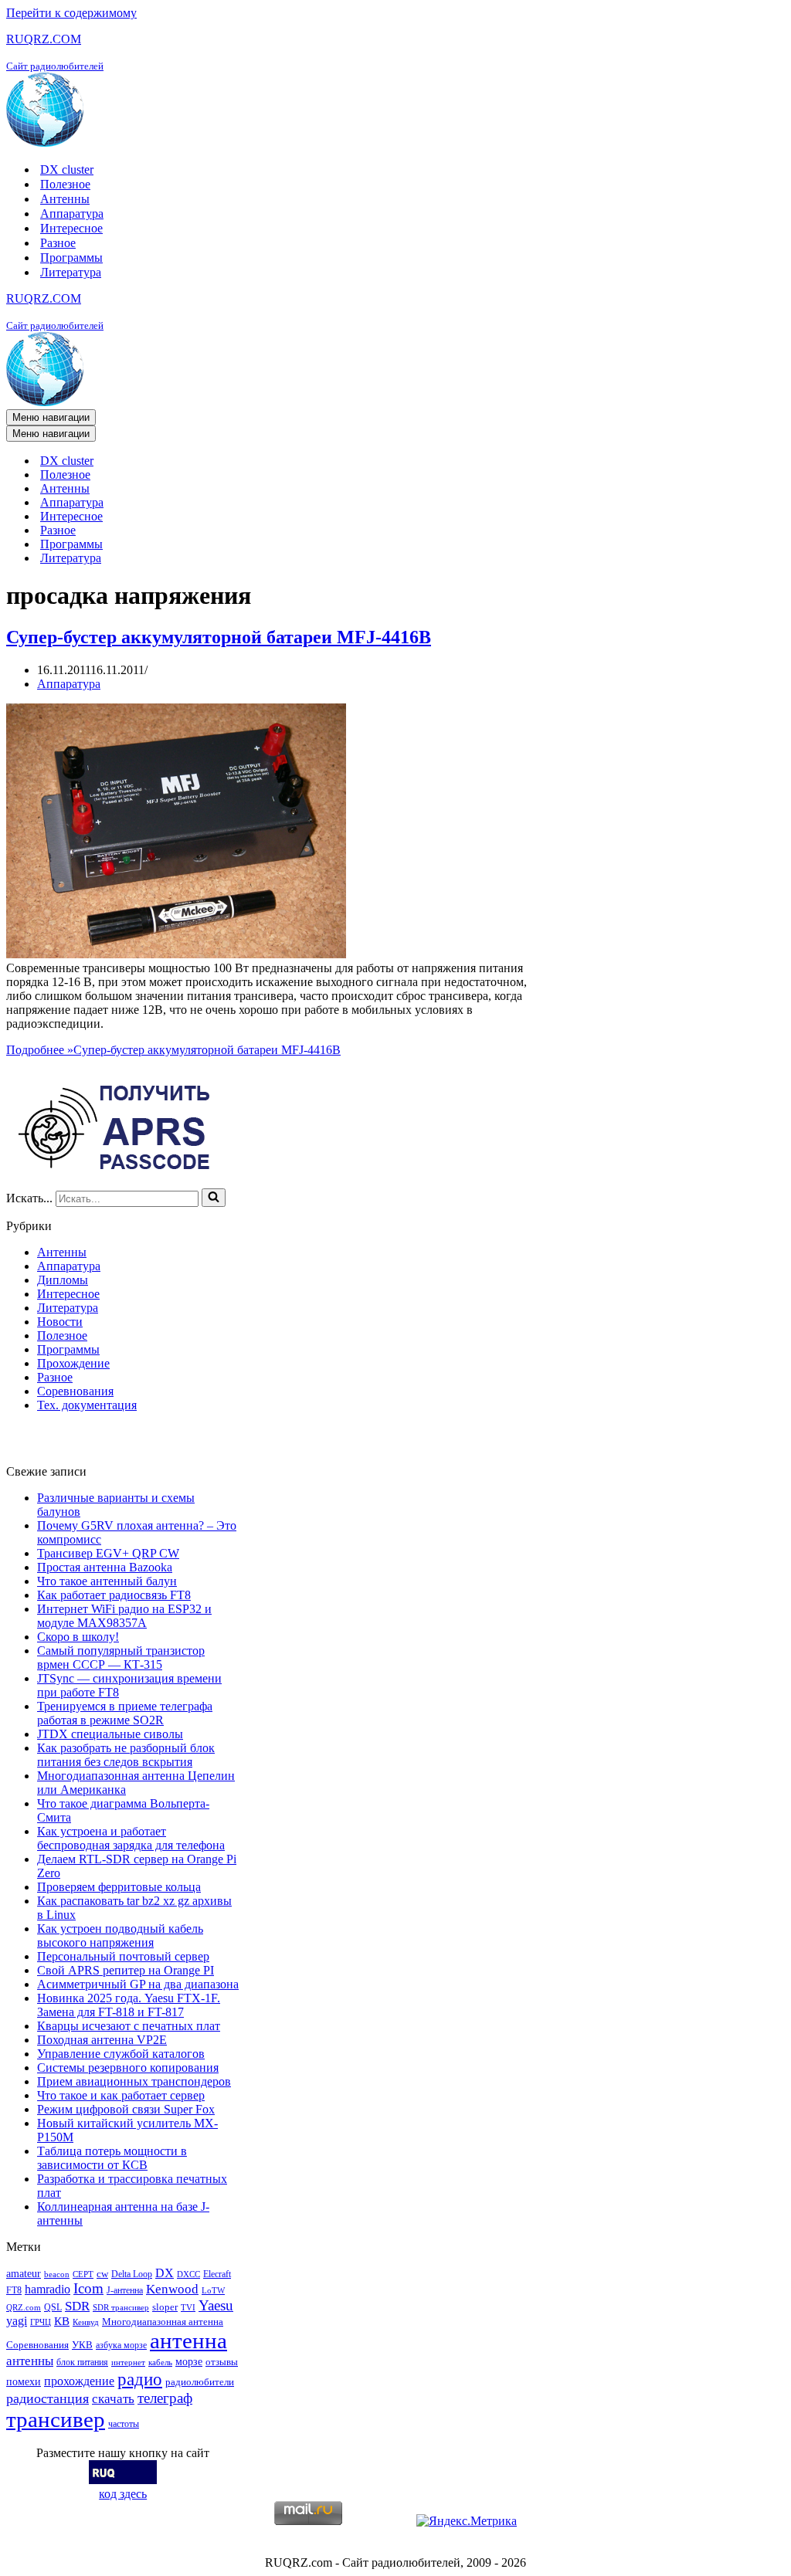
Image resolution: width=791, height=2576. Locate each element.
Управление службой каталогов (121, 2054)
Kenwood (172, 2289)
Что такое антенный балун (107, 1581)
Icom (88, 2288)
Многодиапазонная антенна (163, 2322)
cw (102, 2274)
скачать (113, 2399)
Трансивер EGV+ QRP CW (108, 1553)
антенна (188, 2340)
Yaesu (216, 2305)
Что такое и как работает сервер (121, 2095)
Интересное (71, 228)
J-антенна (125, 2290)
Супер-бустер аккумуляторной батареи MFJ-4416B (219, 637)
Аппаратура (72, 214)
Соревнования (75, 1391)
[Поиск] (214, 1198)
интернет (128, 2362)
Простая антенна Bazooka (105, 1567)
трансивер (56, 2419)
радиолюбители (200, 2382)
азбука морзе (121, 2345)
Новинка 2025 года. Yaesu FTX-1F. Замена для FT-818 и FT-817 (129, 2005)
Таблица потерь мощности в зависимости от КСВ (112, 2158)
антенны (30, 2361)
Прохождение (73, 1363)
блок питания (82, 2362)
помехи (24, 2381)
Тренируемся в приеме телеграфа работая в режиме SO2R (125, 1713)
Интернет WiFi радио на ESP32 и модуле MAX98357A (124, 1616)
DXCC (188, 2274)
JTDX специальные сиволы (110, 1734)
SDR (77, 2306)
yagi (17, 2321)
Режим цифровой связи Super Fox (126, 2109)
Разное (58, 243)
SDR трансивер (121, 2308)
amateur (24, 2273)
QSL (53, 2307)
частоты (124, 2424)
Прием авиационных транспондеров (134, 2081)
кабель (160, 2362)
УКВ (82, 2345)
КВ (62, 2321)
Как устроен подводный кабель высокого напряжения (120, 1935)
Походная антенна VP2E (102, 2040)
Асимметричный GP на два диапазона (138, 1984)
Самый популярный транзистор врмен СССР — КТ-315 (121, 1657)
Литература (71, 272)
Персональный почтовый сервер (123, 1956)
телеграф (165, 2398)
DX (165, 2273)
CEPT (83, 2274)
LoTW (213, 2291)
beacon (57, 2274)
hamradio (48, 2289)
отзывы (222, 2362)
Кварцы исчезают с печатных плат (129, 2026)
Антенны (65, 199)
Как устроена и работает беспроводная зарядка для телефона (131, 1838)
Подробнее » (173, 1050)
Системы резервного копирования (128, 2068)
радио (140, 2379)
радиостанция (48, 2398)
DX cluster (67, 169)
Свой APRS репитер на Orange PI (126, 1970)
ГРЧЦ (41, 2322)
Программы (71, 258)
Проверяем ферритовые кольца (119, 1887)
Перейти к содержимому (71, 13)
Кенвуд (86, 2322)
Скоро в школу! (78, 1637)
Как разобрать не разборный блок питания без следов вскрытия (126, 1755)
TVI (188, 2308)
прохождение (79, 2381)
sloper (165, 2307)
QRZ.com (24, 2308)
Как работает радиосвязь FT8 (114, 1595)
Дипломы (63, 1280)
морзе (189, 2361)
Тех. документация (87, 1405)
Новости (60, 1322)
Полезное (65, 184)
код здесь (123, 2494)
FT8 (14, 2290)
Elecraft (217, 2274)
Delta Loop (132, 2274)
